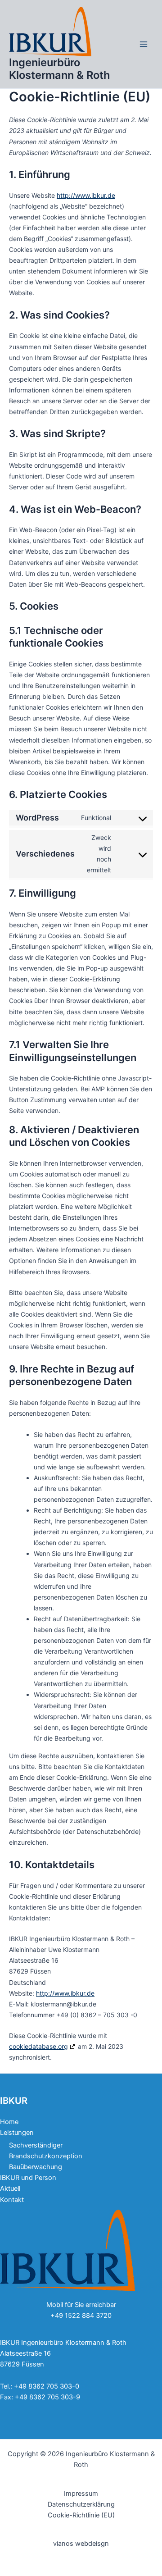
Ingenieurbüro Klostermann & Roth (60, 69)
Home (9, 2122)
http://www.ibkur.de (86, 195)
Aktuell (10, 2188)
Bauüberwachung (36, 2167)
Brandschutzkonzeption (46, 2156)
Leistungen (17, 2133)
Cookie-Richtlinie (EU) (81, 2515)
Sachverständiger (36, 2145)
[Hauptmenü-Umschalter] (144, 44)
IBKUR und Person (28, 2178)
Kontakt (12, 2200)
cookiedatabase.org (38, 2046)
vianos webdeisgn (81, 2544)
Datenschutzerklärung (81, 2504)
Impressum (81, 2494)
